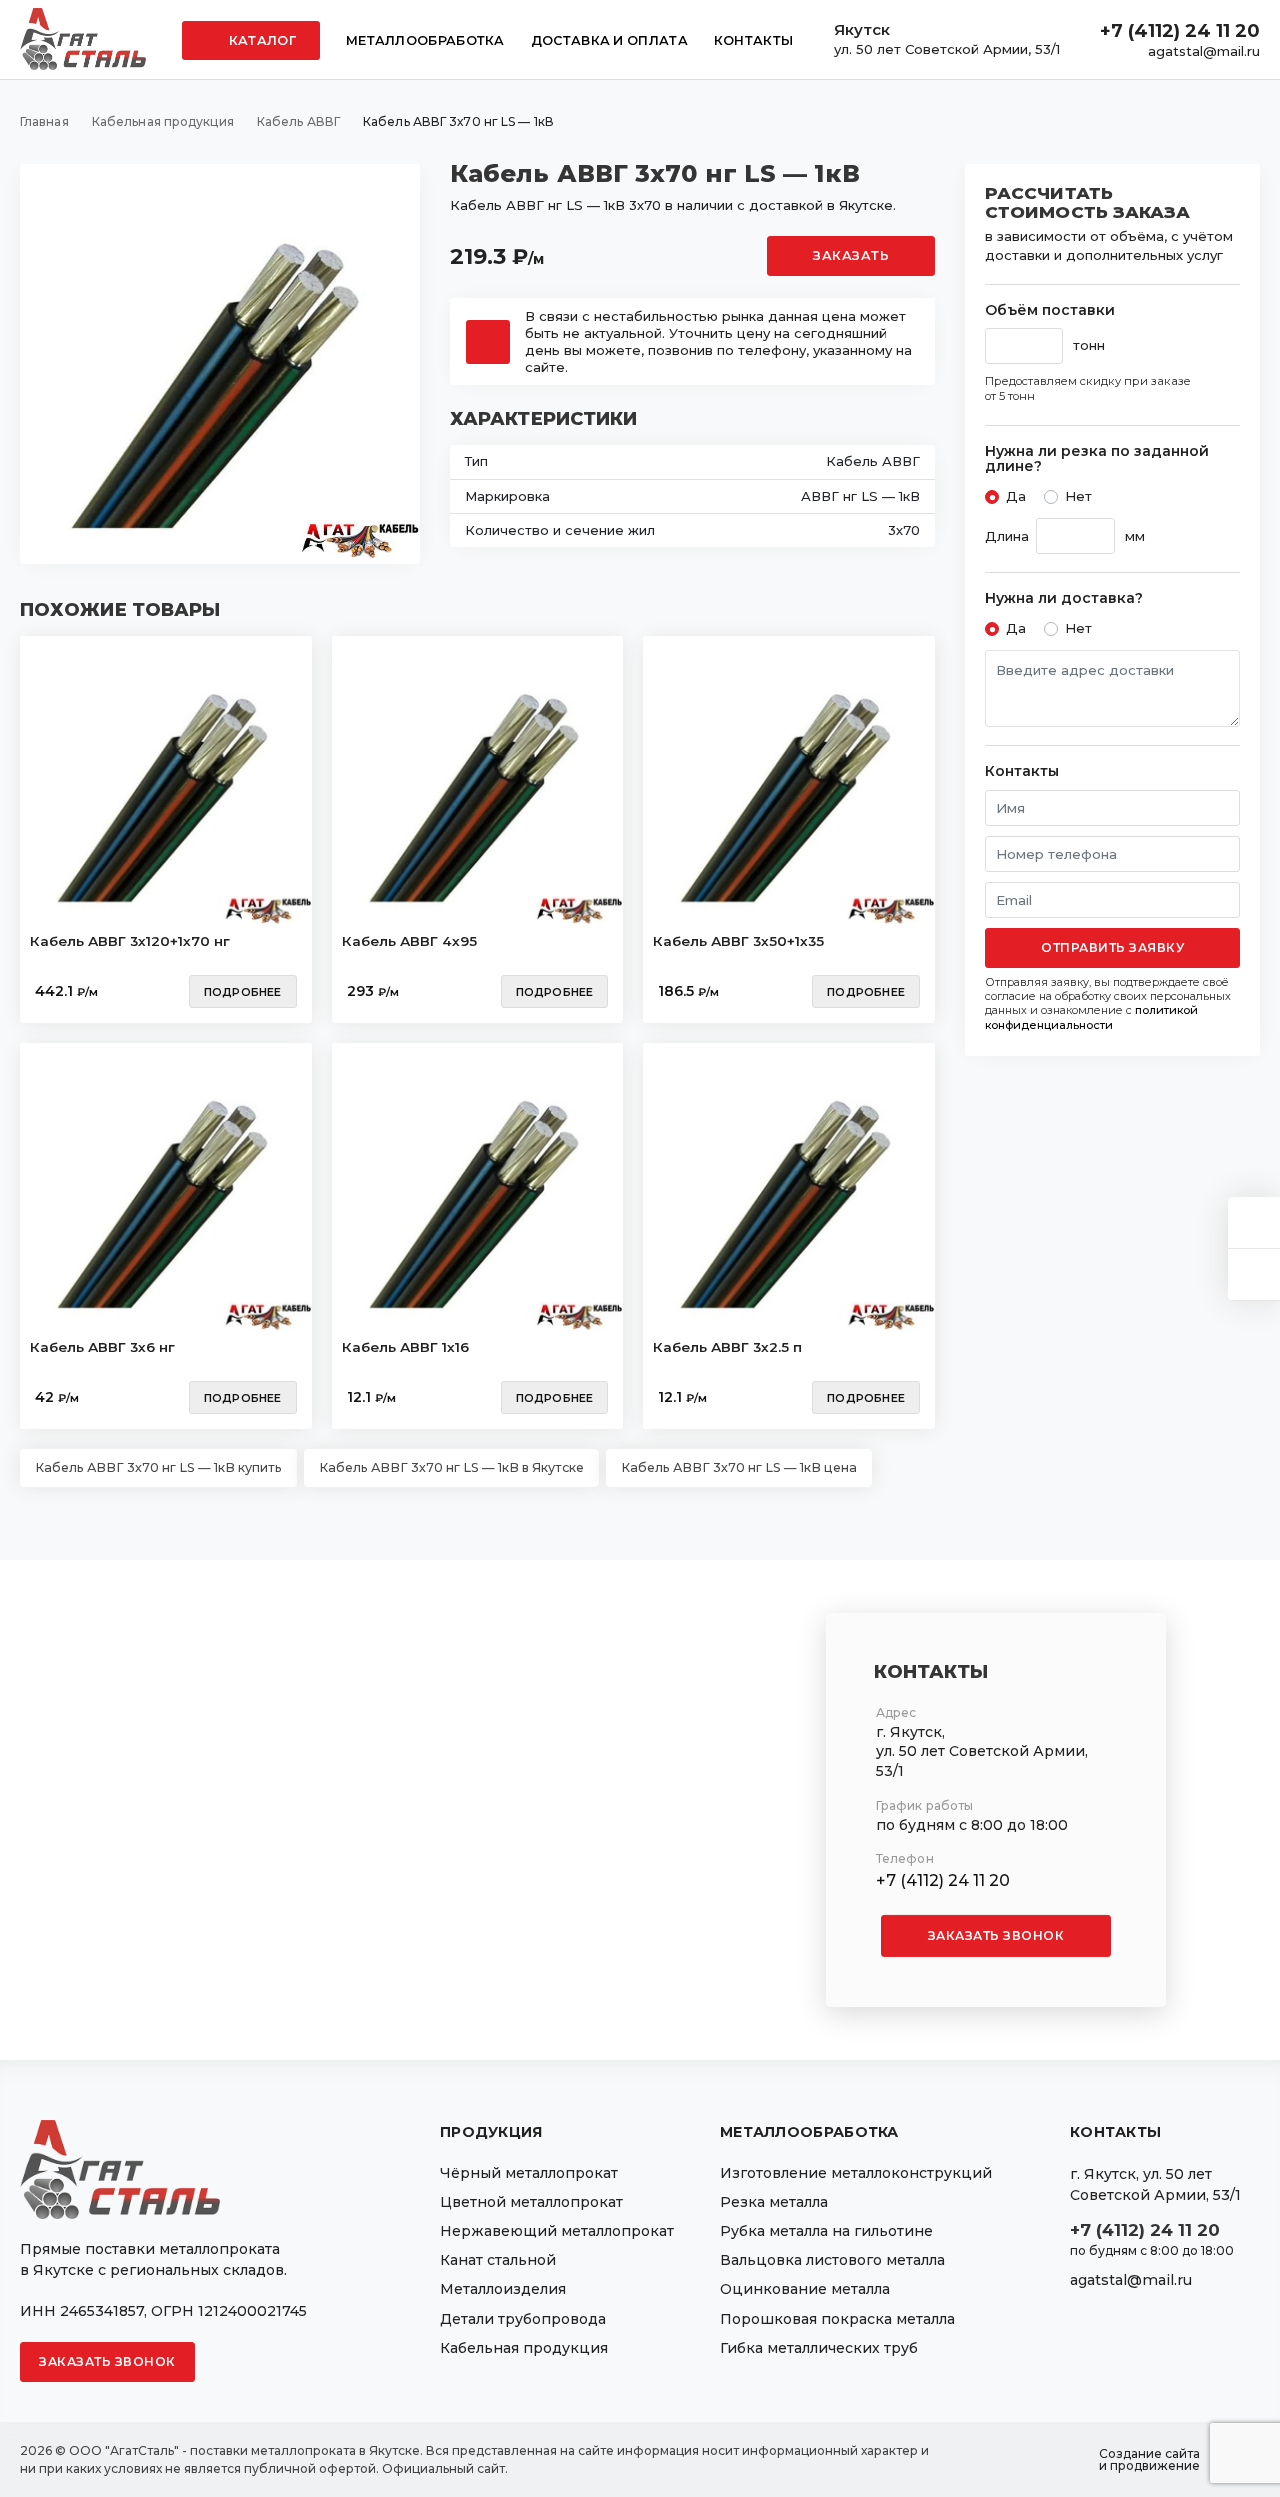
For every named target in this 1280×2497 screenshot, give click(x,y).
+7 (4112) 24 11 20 (1180, 31)
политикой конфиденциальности (1091, 1017)
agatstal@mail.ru (1204, 51)
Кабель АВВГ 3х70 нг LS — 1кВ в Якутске (451, 1467)
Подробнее (243, 992)
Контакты (753, 40)
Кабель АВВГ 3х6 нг (102, 1347)
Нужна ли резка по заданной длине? (1097, 459)
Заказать (851, 255)
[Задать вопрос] (1254, 1222)
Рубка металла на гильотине (826, 2231)
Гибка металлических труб (819, 2348)
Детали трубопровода (523, 2319)
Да (1016, 496)
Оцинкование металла (805, 2289)
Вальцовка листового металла (832, 2260)
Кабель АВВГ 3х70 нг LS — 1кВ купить (158, 1467)
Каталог (261, 40)
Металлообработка (425, 40)
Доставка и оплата (609, 40)
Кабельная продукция (524, 2348)
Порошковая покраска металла (837, 2319)
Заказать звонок (996, 1935)
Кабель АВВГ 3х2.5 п (727, 1347)
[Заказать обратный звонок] (1254, 1274)
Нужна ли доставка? (1064, 598)
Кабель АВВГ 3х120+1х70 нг (130, 941)
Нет (1078, 496)
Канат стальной (498, 2260)
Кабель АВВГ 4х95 (409, 941)
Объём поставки (1050, 310)
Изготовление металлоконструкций (856, 2173)
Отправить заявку (1112, 947)
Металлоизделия (503, 2289)
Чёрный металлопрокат (529, 2173)
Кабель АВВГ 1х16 (405, 1347)
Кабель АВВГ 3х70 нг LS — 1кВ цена (739, 1467)
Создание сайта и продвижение (1149, 2460)
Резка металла (774, 2202)
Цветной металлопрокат (531, 2202)
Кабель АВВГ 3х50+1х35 (738, 941)
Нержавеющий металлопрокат (557, 2231)
